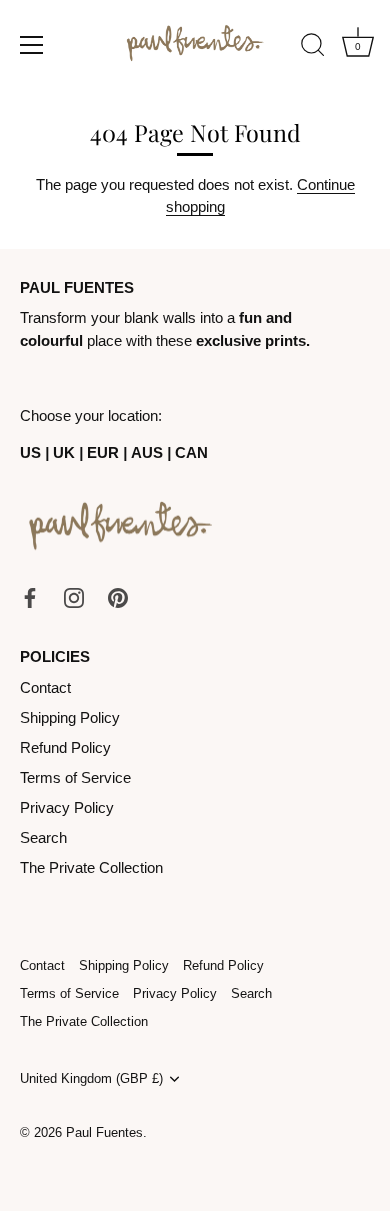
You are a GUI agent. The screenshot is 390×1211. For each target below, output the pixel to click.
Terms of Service (75, 777)
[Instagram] (74, 596)
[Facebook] (30, 596)
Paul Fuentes (104, 1132)
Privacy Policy (67, 807)
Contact (45, 687)
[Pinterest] (118, 596)
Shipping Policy (70, 717)
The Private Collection (91, 867)
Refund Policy (65, 747)
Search (43, 837)
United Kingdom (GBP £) (91, 1078)
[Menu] (32, 45)
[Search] (313, 48)
